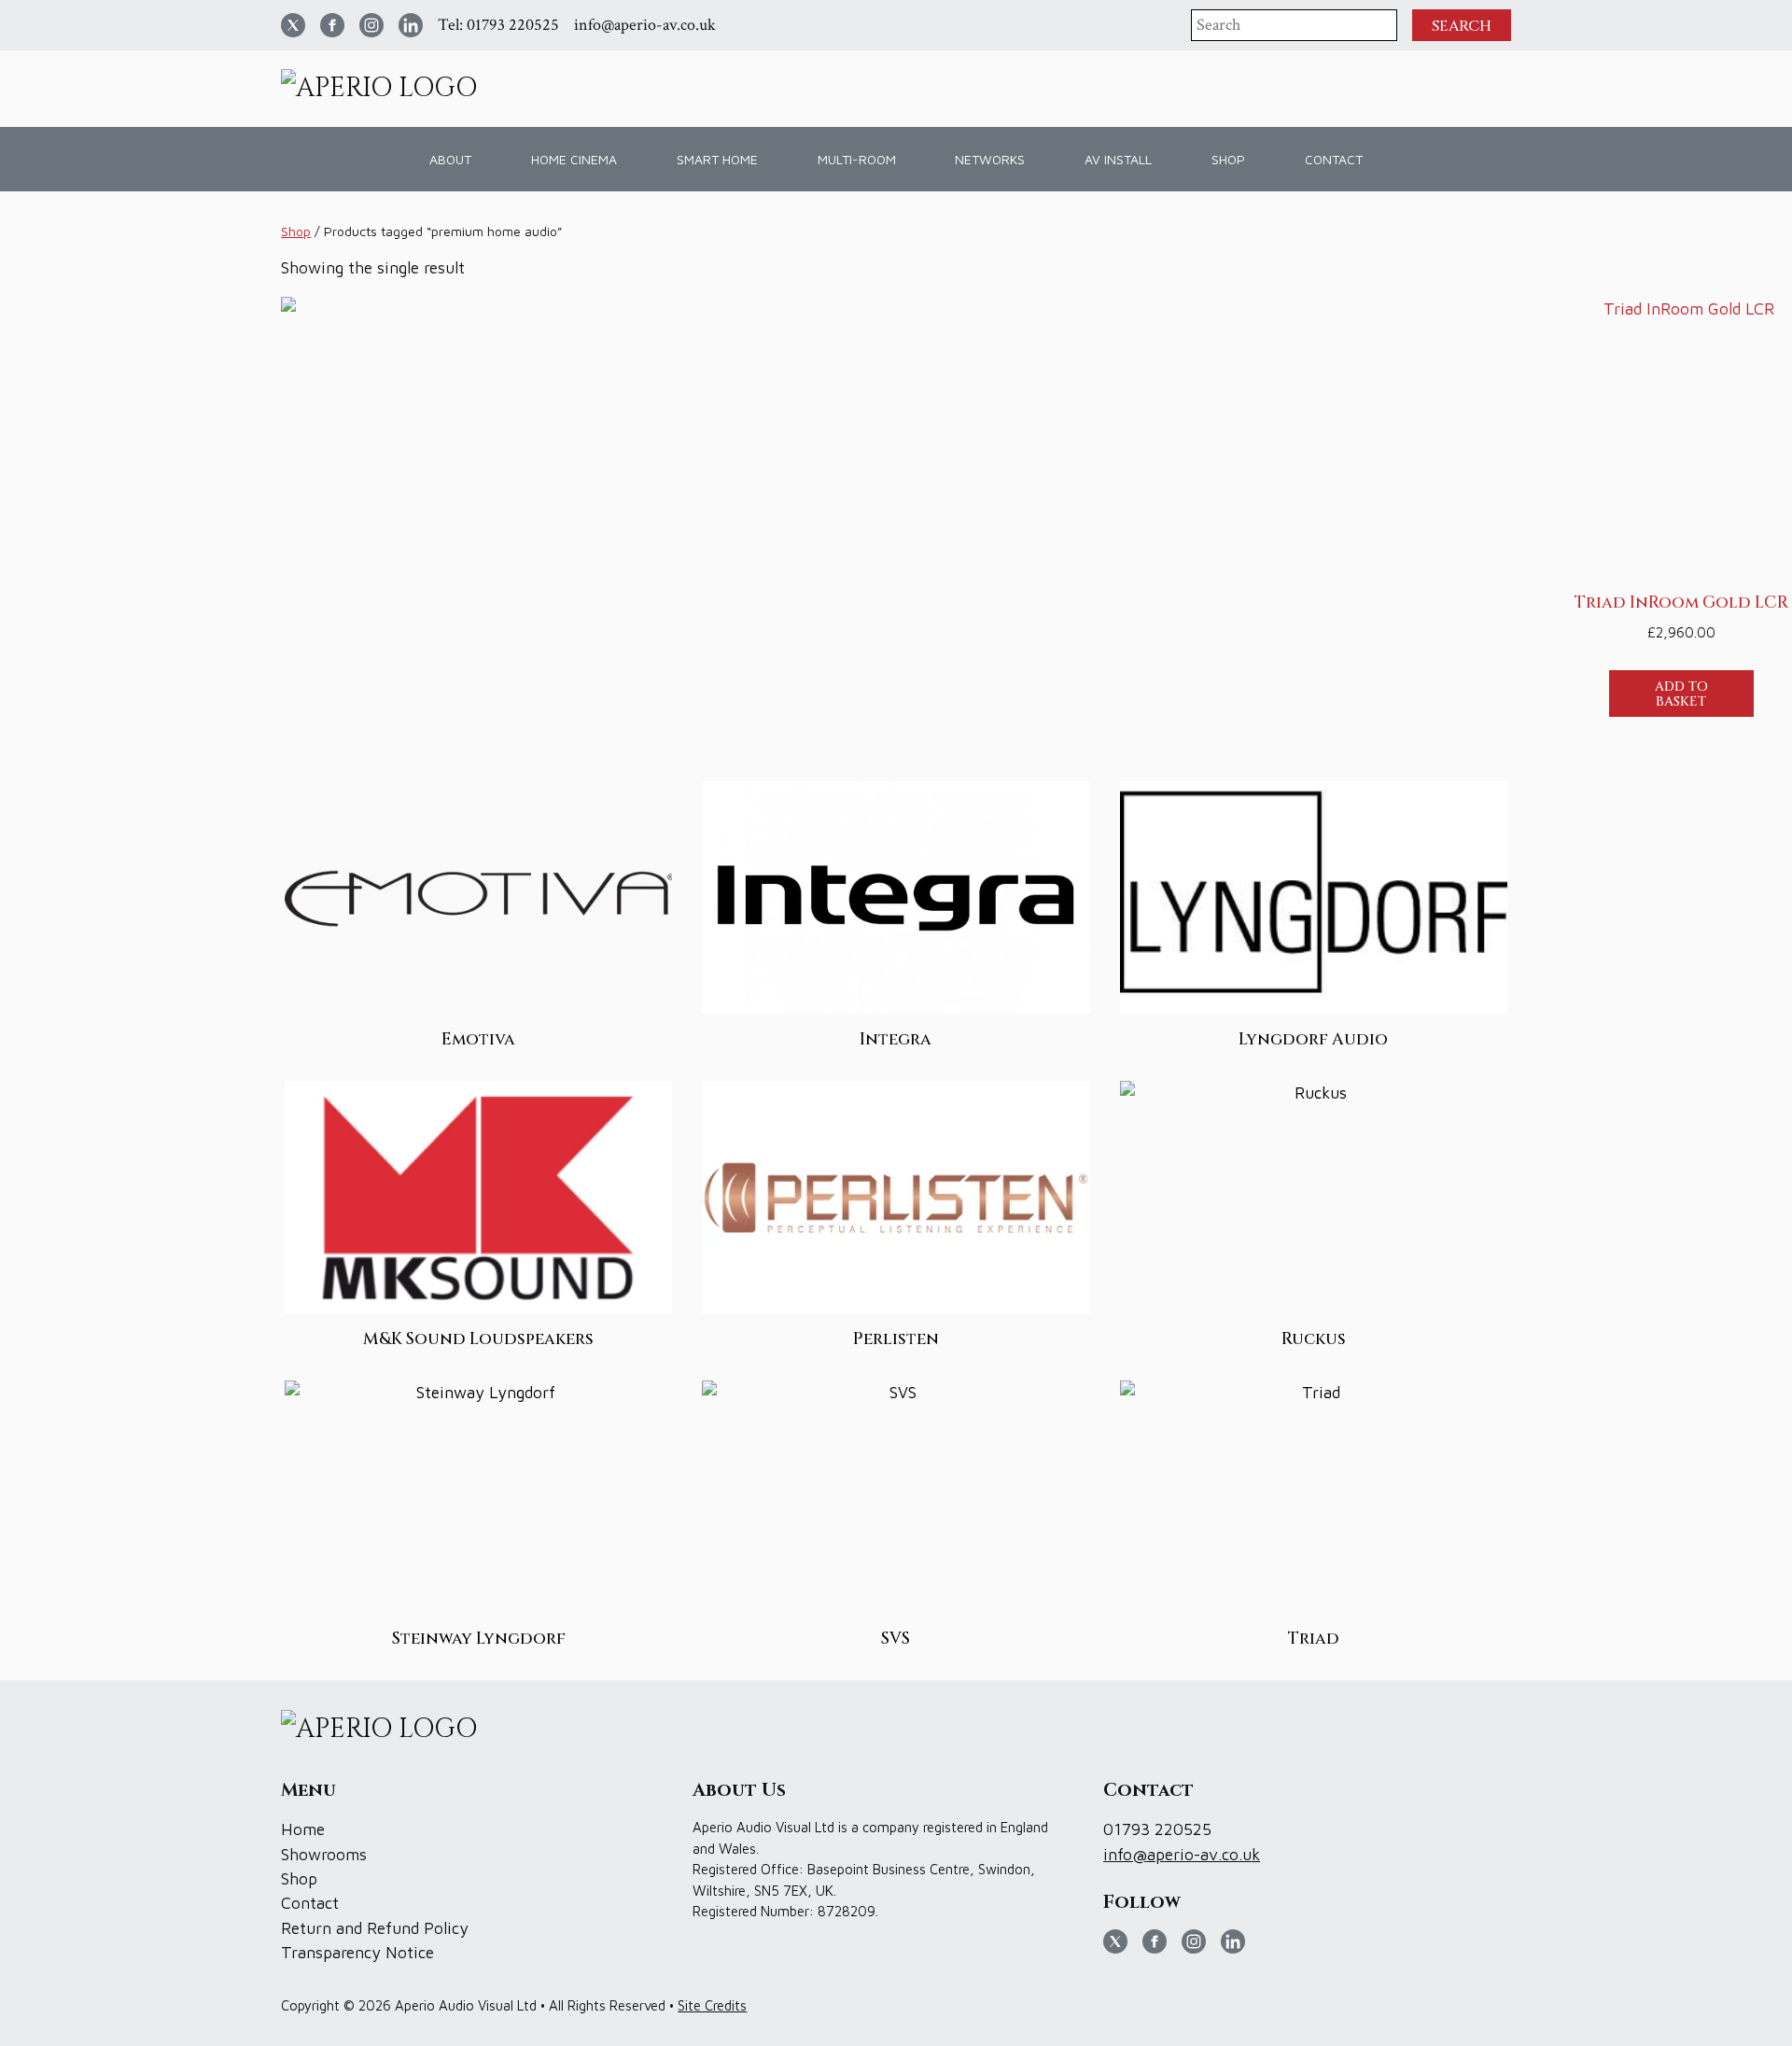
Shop (296, 231)
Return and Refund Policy (375, 1928)
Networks (990, 159)
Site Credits (712, 2005)
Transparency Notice (357, 1952)
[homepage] (386, 89)
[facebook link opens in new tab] (332, 25)
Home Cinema (574, 159)
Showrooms (324, 1854)
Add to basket (1681, 694)
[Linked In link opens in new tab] (411, 25)
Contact (1334, 159)
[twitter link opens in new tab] (293, 25)
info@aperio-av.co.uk (645, 25)
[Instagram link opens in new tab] (371, 25)
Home (303, 1829)
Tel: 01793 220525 (498, 25)
